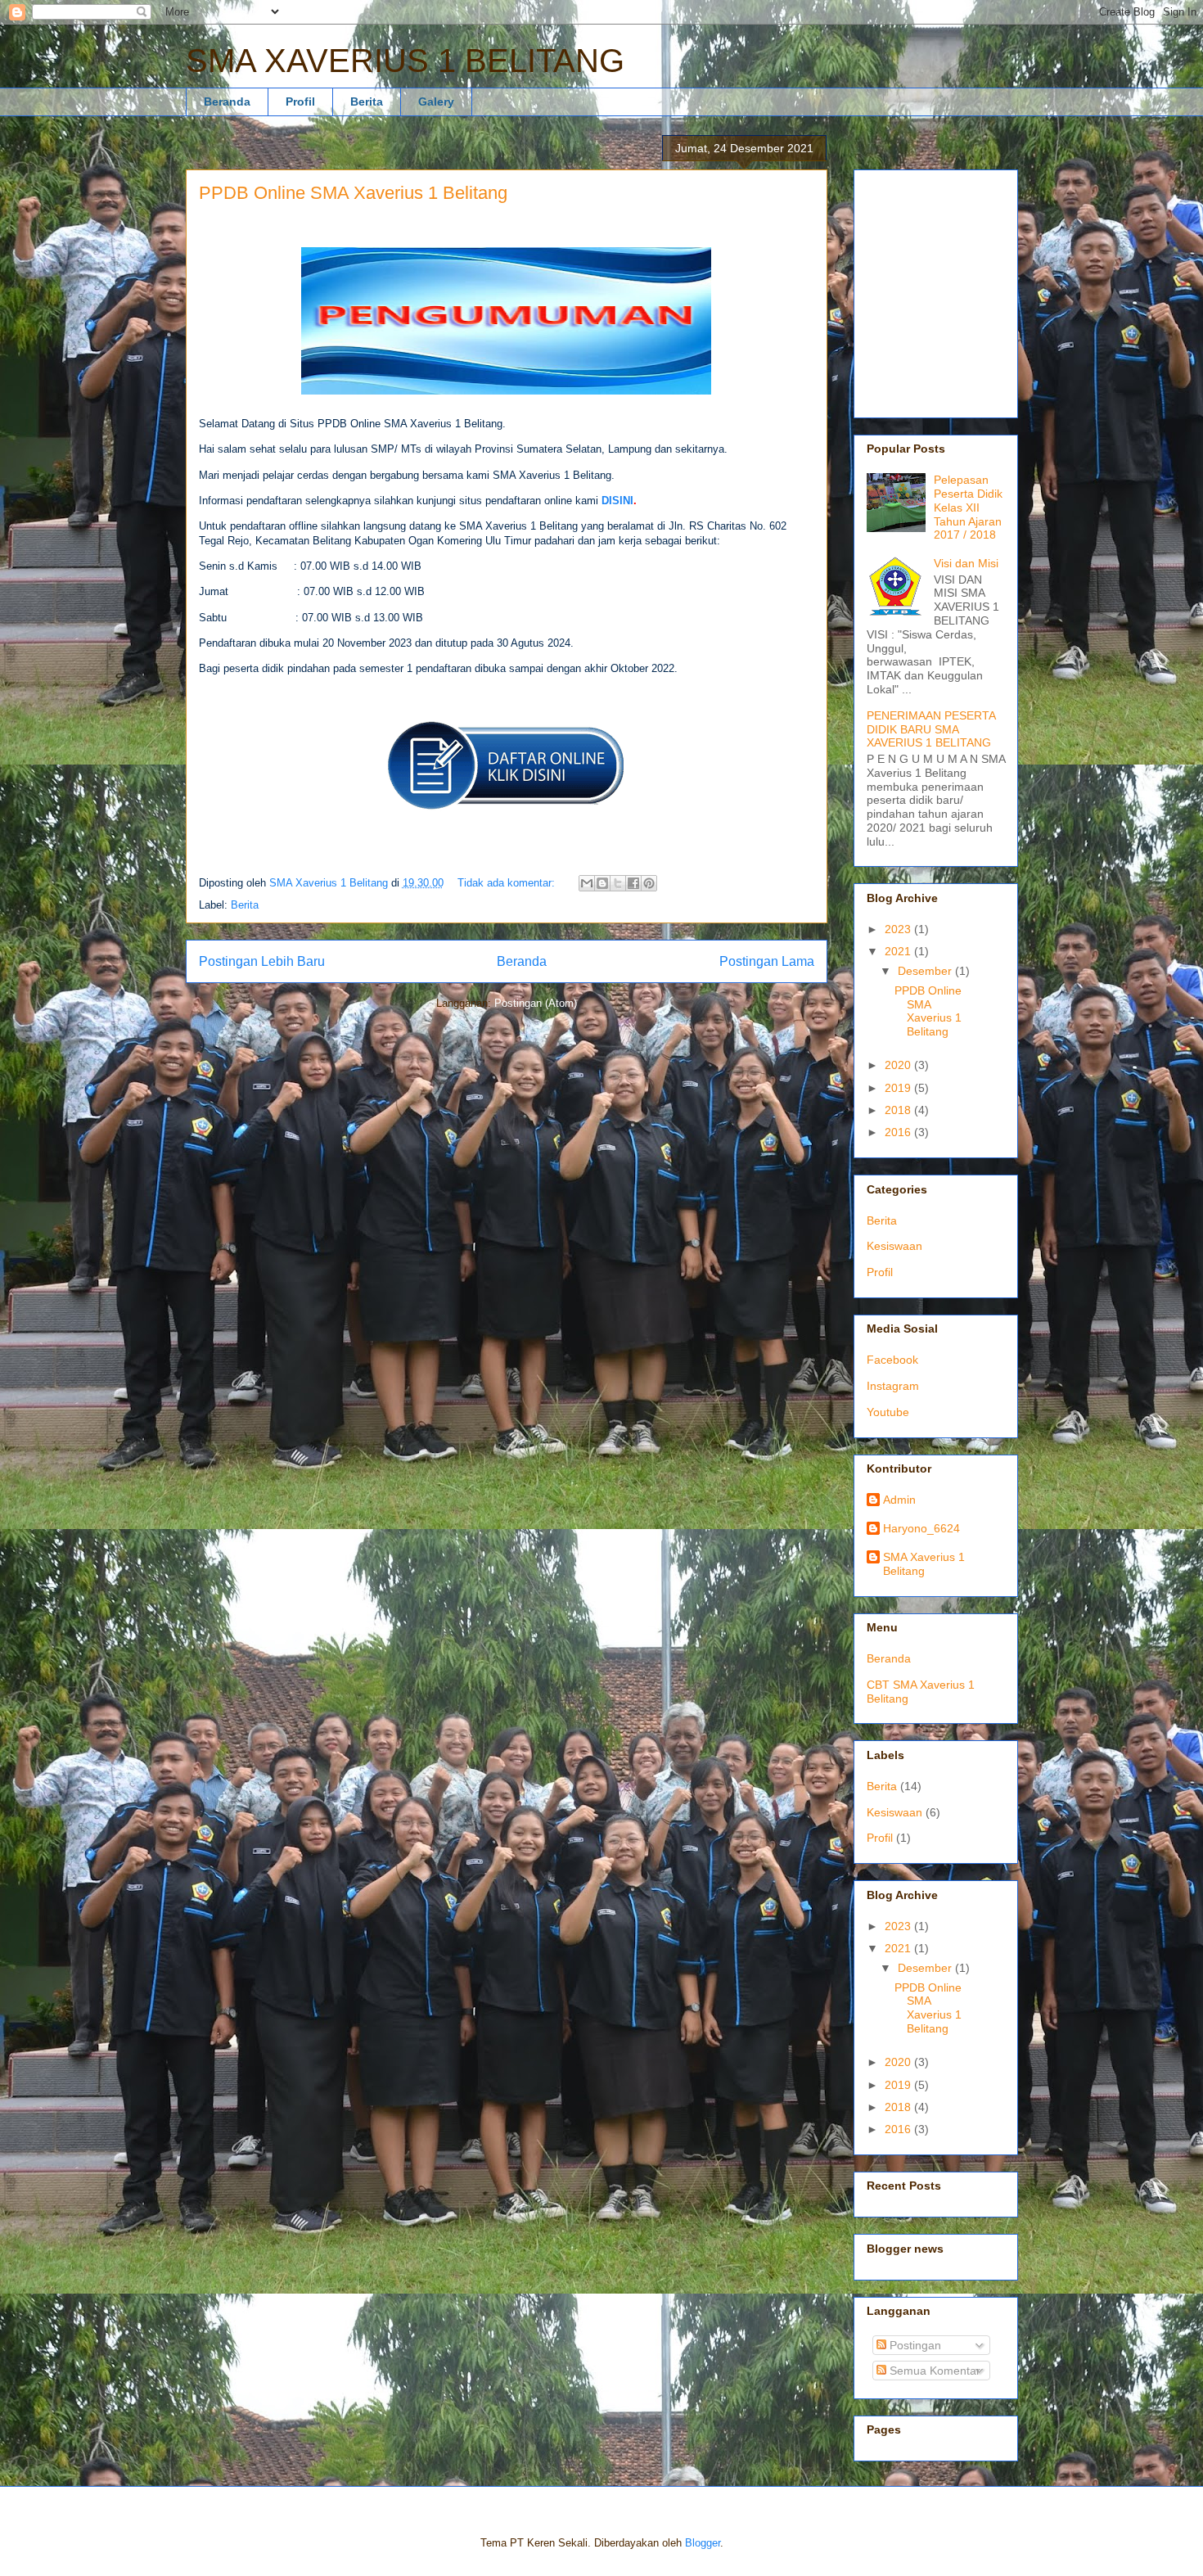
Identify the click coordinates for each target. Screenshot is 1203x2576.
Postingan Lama (767, 961)
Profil (300, 102)
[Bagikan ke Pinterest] (649, 883)
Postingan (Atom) (536, 1003)
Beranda (227, 102)
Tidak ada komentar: (508, 883)
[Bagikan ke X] (618, 883)
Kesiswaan (894, 1246)
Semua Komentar (933, 2371)
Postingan (914, 2345)
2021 (899, 951)
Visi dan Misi (966, 563)
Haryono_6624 (921, 1528)
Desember (926, 971)
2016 (899, 1132)
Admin (899, 1500)
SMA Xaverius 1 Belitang (924, 1564)
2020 (899, 1065)
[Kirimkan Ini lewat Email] (587, 883)
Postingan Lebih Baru (262, 961)
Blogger (703, 2543)
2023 (899, 929)
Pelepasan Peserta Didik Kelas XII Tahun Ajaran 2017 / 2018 (968, 507)
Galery (436, 102)
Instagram (893, 1386)
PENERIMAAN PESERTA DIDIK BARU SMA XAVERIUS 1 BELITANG (931, 729)
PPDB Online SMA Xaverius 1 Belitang (353, 193)
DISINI (617, 501)
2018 (899, 1110)
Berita (367, 102)
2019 (899, 1088)
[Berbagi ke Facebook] (633, 883)
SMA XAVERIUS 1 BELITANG (405, 61)
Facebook (892, 1360)
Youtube (888, 1412)
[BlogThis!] (602, 883)
